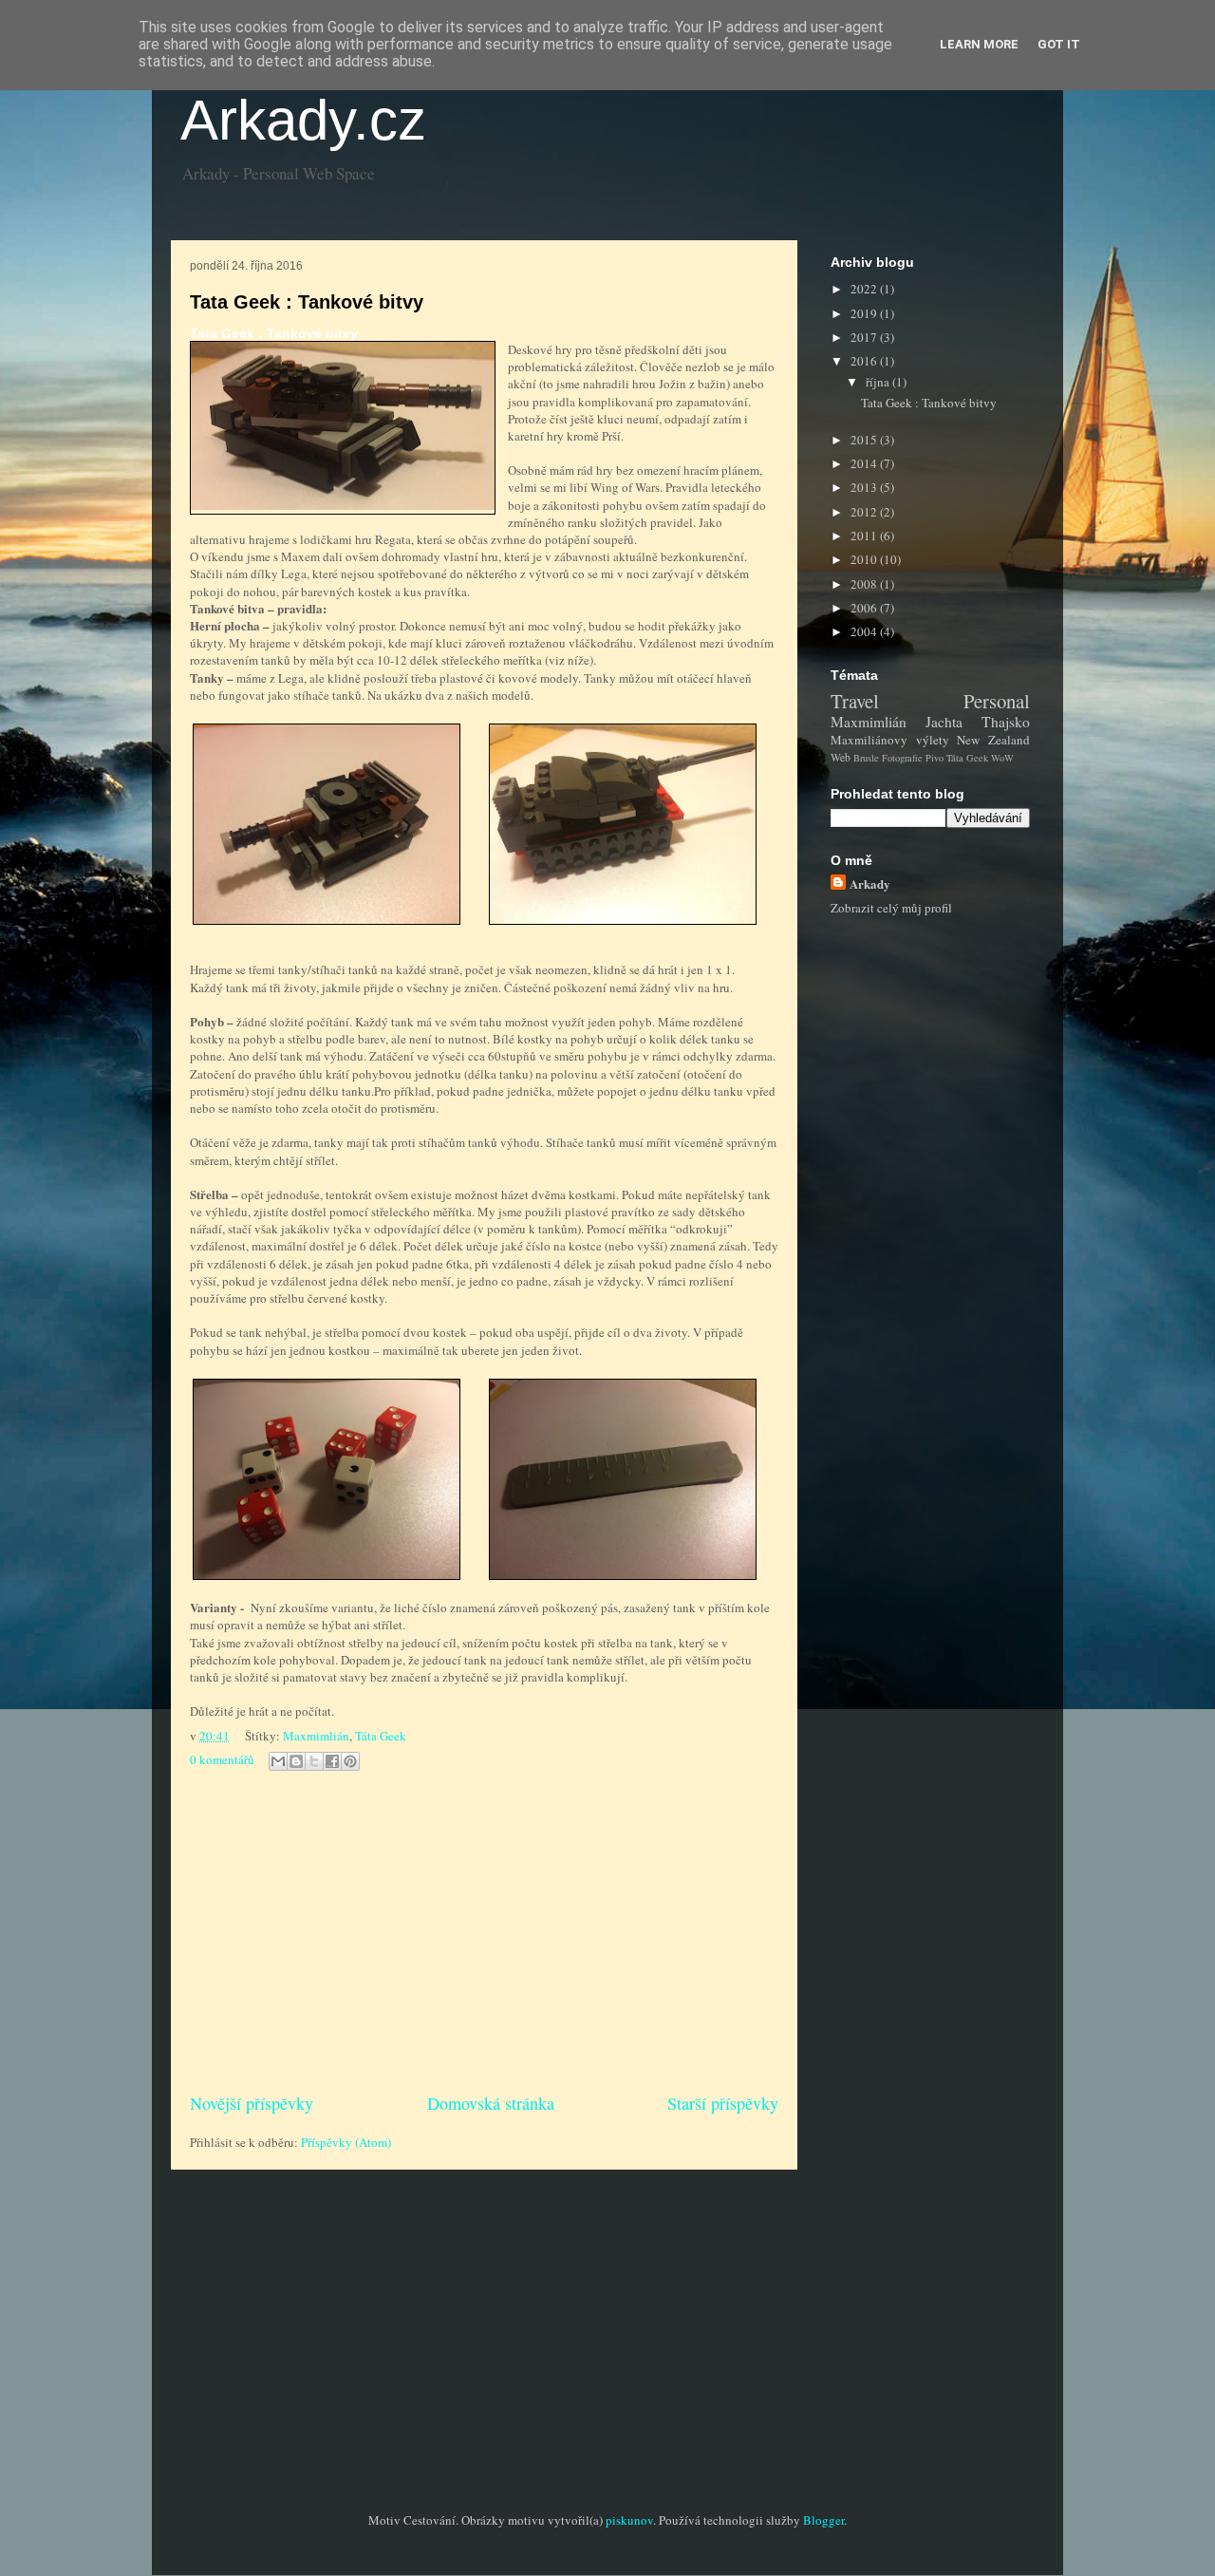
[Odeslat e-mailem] (278, 1761)
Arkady (870, 884)
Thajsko (1006, 722)
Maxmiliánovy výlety (890, 740)
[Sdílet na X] (314, 1761)
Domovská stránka (491, 2103)
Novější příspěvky (252, 2103)
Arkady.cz (303, 120)
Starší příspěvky (723, 2103)
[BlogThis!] (296, 1761)
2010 (865, 559)
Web (841, 757)
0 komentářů (222, 1759)
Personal (997, 701)
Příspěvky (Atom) (346, 2142)
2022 (865, 289)
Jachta (944, 722)
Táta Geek (381, 1736)
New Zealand (993, 740)
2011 (865, 536)
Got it (1059, 44)
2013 (865, 487)
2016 (865, 361)
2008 (865, 584)
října (879, 382)
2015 (865, 440)
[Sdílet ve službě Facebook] (332, 1761)
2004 (865, 631)
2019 (865, 313)
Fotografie (902, 758)
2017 (865, 337)
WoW (1002, 758)
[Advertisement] (484, 1934)
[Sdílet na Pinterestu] (350, 1761)
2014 (865, 463)
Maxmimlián (316, 1736)
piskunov (629, 2520)
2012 (865, 512)
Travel (855, 701)
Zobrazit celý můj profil (891, 908)
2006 (865, 608)
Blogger (823, 2520)
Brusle (866, 758)
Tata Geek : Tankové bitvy (307, 302)
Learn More (979, 44)
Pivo (935, 758)
